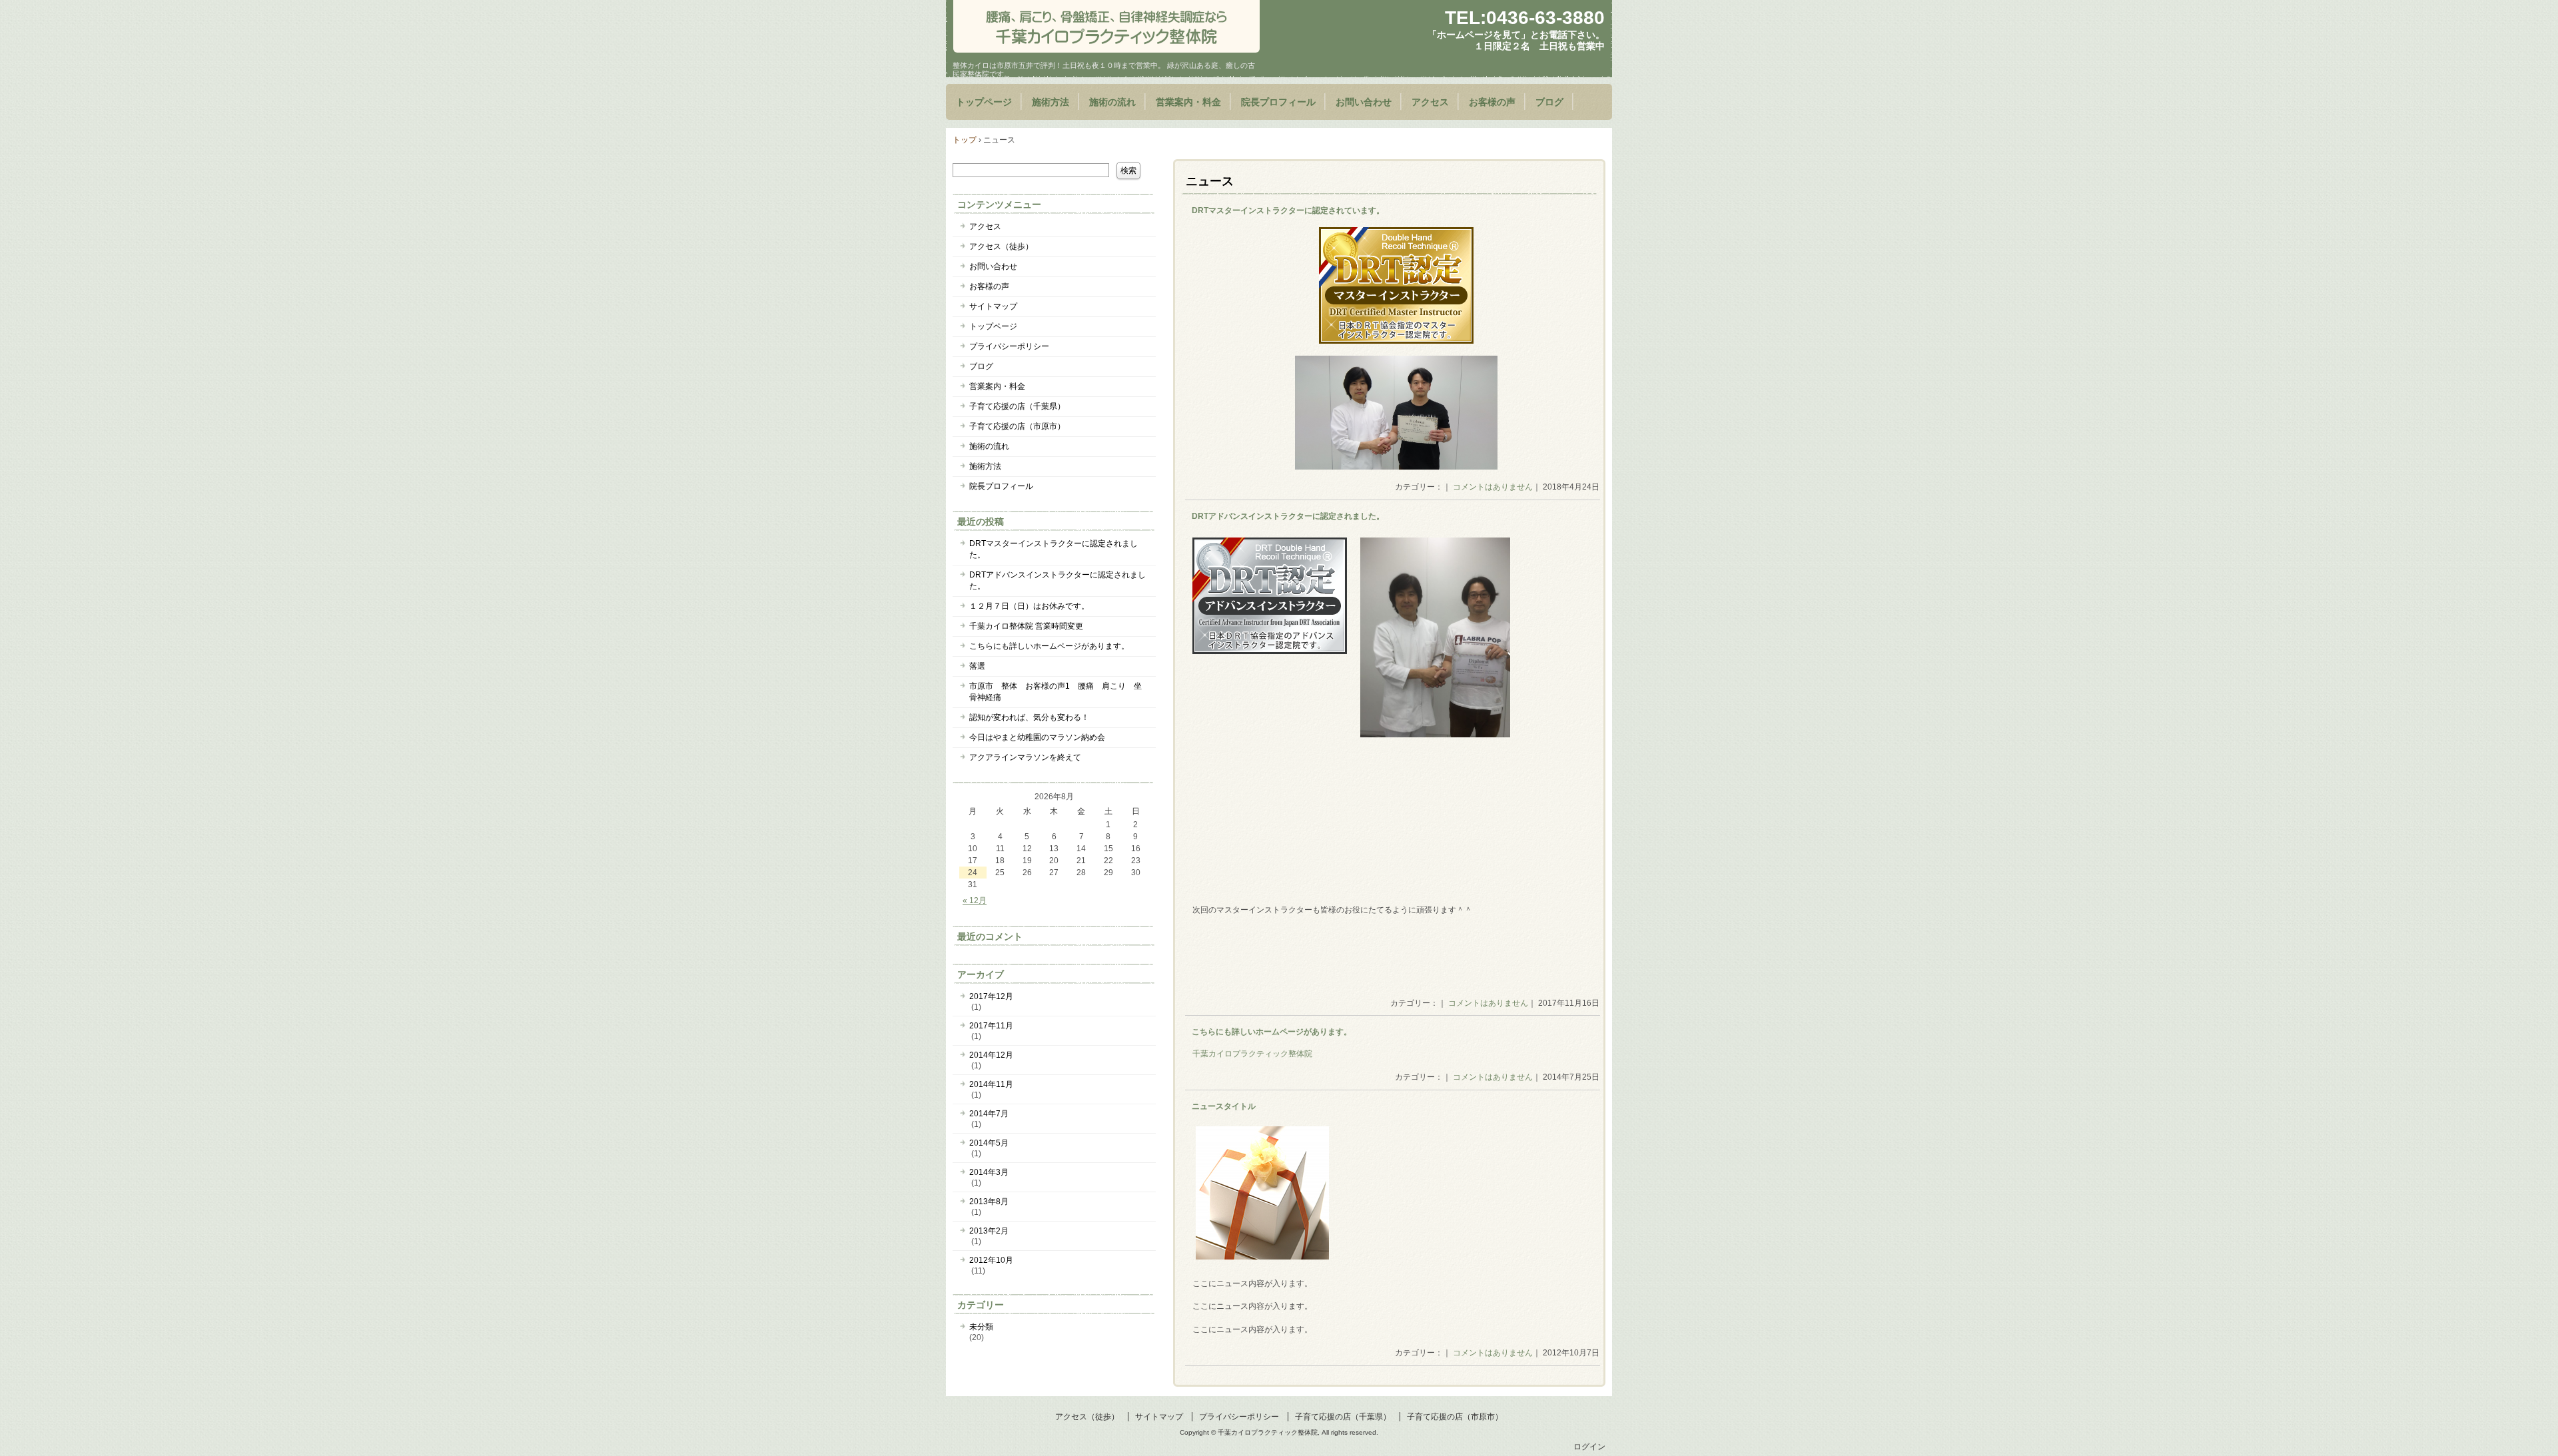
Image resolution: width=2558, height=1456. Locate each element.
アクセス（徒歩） (1001, 246)
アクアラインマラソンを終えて (1025, 757)
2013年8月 (989, 1202)
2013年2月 (989, 1231)
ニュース (1210, 181)
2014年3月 (989, 1172)
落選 (977, 666)
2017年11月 (991, 1026)
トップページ (984, 102)
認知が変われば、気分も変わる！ (1029, 717)
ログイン (1589, 1447)
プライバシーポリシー (1009, 346)
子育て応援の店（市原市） (1017, 426)
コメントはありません (1493, 487)
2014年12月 (991, 1055)
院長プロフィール (1278, 102)
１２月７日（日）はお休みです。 (1029, 606)
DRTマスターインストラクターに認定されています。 (1288, 210)
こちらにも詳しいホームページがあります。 (1272, 1032)
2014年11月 (991, 1084)
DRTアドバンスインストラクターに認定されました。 (1288, 516)
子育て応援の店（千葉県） (1017, 406)
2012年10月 (991, 1260)
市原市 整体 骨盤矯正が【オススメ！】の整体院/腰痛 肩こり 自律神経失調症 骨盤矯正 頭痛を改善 (1106, 26)
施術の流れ (1112, 102)
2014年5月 (989, 1143)
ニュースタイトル (1224, 1106)
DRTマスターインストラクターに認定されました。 (1054, 549)
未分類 (981, 1327)
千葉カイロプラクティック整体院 (1252, 1054)
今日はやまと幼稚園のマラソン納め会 (1037, 737)
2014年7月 (989, 1114)
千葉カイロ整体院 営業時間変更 (1026, 626)
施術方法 (1051, 102)
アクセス (1430, 102)
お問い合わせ (1364, 102)
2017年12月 (991, 996)
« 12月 (975, 901)
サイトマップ (993, 306)
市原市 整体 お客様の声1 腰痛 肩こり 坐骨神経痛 (1056, 692)
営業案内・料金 (1188, 102)
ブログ (1549, 102)
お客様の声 (1492, 102)
